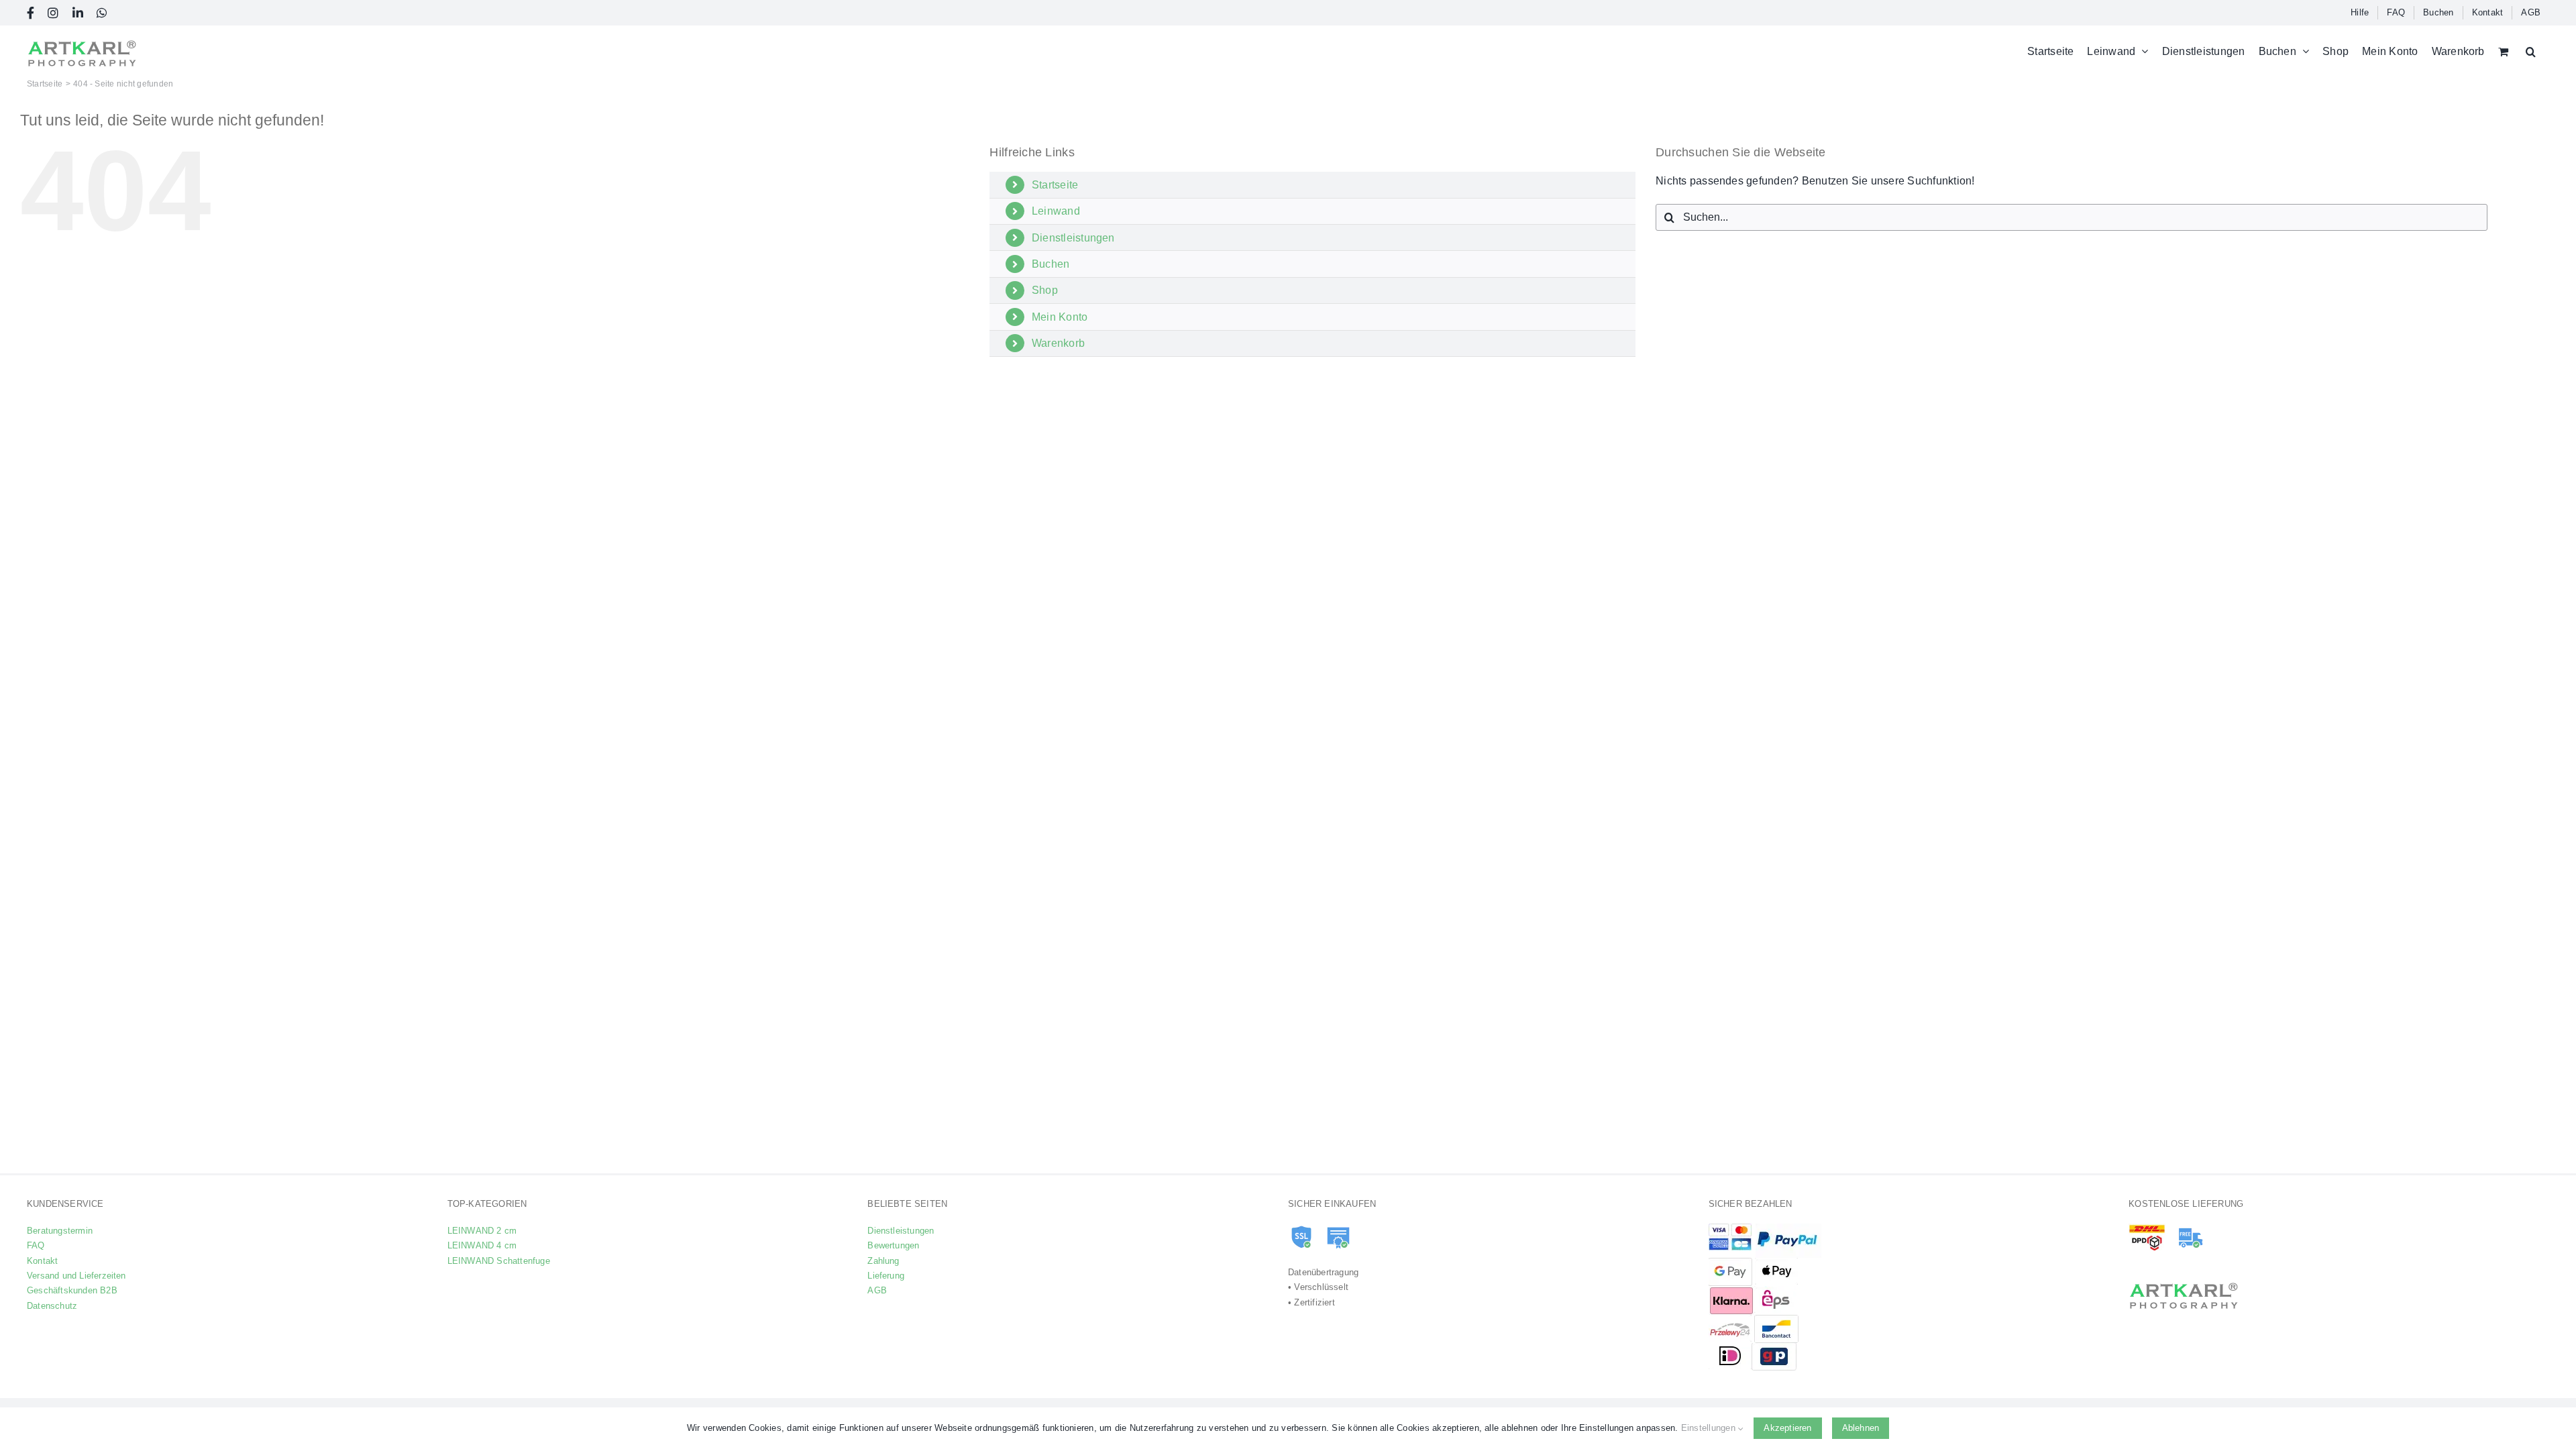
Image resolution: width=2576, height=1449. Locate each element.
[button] (2531, 51)
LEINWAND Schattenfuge (499, 1261)
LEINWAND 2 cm (482, 1231)
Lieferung (886, 1276)
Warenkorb (1058, 343)
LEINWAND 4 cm (482, 1245)
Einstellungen (1710, 1428)
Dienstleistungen (1073, 238)
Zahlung (883, 1261)
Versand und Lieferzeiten (76, 1276)
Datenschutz (52, 1306)
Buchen (1051, 264)
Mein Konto (1060, 317)
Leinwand (1056, 211)
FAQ (36, 1245)
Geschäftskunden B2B (72, 1290)
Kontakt (42, 1261)
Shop (1045, 290)
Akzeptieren (1787, 1428)
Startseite (1055, 185)
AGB (877, 1290)
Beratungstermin (60, 1231)
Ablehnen (1861, 1428)
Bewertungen (893, 1245)
